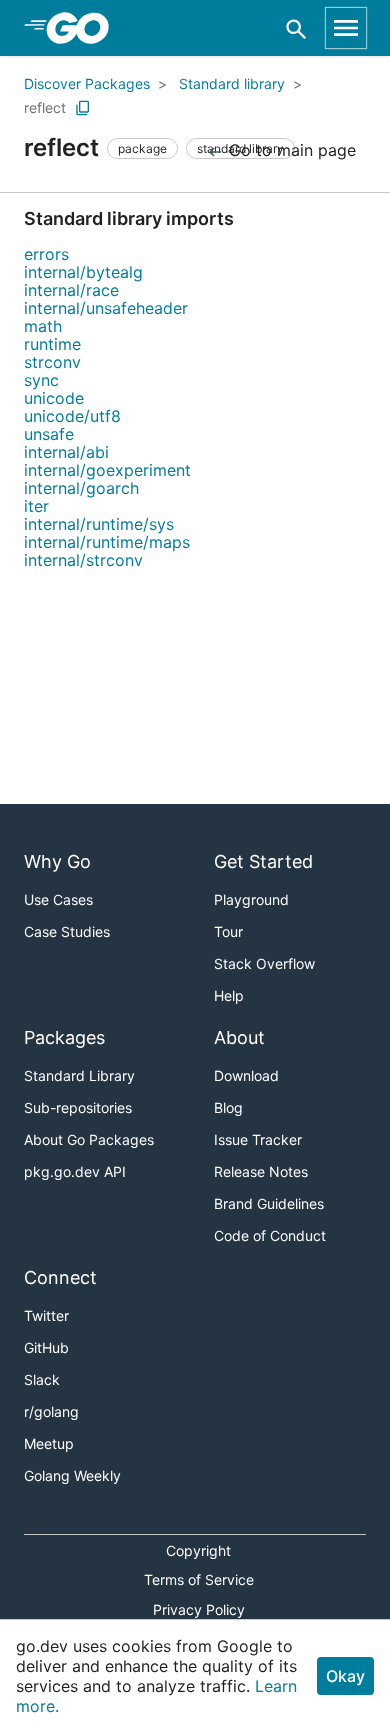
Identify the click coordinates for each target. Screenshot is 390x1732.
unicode (54, 398)
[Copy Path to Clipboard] (83, 108)
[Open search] (296, 28)
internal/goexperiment (107, 470)
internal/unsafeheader (106, 308)
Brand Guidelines (269, 1203)
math (43, 326)
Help (229, 995)
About (239, 1037)
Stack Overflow (264, 963)
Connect (60, 1277)
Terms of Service (199, 1579)
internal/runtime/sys (99, 524)
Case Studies (67, 931)
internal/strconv (83, 560)
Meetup (49, 1443)
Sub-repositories (78, 1107)
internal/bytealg (83, 272)
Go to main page (290, 150)
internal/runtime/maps (107, 542)
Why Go (57, 861)
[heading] (84, 28)
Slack (42, 1379)
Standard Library (79, 1075)
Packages (64, 1037)
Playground (251, 899)
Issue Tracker (258, 1139)
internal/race (71, 290)
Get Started (263, 861)
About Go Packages (89, 1139)
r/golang (51, 1411)
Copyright (198, 1550)
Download (246, 1075)
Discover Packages (87, 83)
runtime (52, 344)
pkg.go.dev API (75, 1171)
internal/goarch (81, 488)
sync (41, 380)
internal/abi (66, 452)
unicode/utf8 (72, 416)
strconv (52, 362)
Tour (228, 931)
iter (36, 506)
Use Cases (58, 899)
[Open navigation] (346, 28)
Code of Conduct (270, 1235)
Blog (228, 1107)
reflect (45, 107)
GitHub (46, 1347)
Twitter (46, 1315)
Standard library (232, 83)
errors (46, 254)
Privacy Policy (199, 1609)
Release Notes (261, 1171)
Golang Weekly (72, 1475)
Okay (345, 1676)
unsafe (49, 434)
